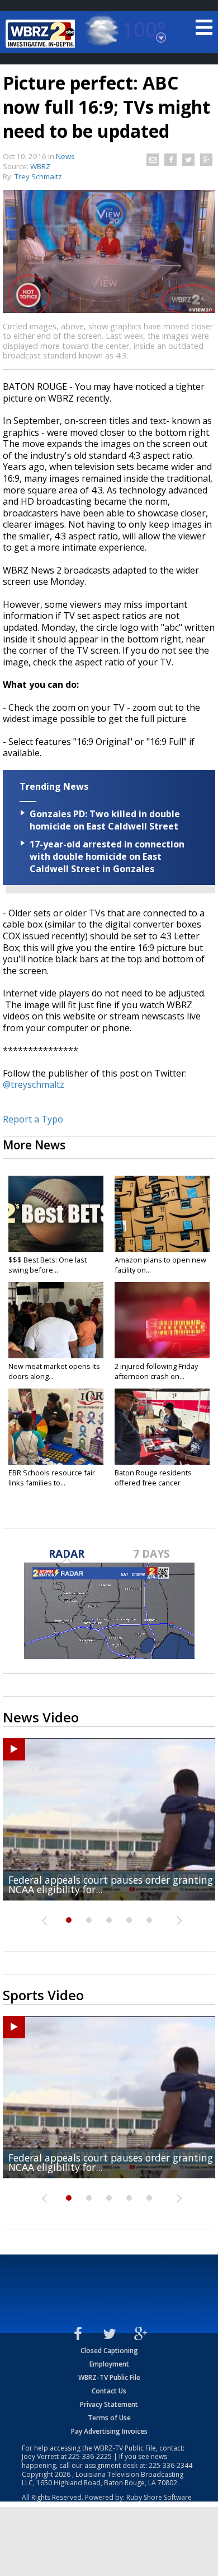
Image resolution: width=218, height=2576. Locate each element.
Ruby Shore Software (159, 2497)
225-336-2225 (90, 2456)
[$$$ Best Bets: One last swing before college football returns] (56, 1214)
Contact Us (109, 2391)
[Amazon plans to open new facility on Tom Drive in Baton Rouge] (162, 1214)
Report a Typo (33, 1119)
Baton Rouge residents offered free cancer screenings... (153, 1483)
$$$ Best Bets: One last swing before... (48, 1265)
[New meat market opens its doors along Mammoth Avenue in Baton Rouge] (56, 1320)
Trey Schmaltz (38, 176)
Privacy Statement (109, 2404)
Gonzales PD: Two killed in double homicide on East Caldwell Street (105, 820)
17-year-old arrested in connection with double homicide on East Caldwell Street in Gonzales (107, 856)
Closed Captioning (109, 2351)
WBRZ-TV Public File (109, 2377)
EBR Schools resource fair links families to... (52, 1478)
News (65, 156)
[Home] (42, 34)
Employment (109, 2364)
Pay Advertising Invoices (109, 2431)
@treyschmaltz (35, 1084)
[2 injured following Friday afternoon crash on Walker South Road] (162, 1320)
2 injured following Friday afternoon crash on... (156, 1371)
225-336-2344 (170, 2465)
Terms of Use (109, 2418)
